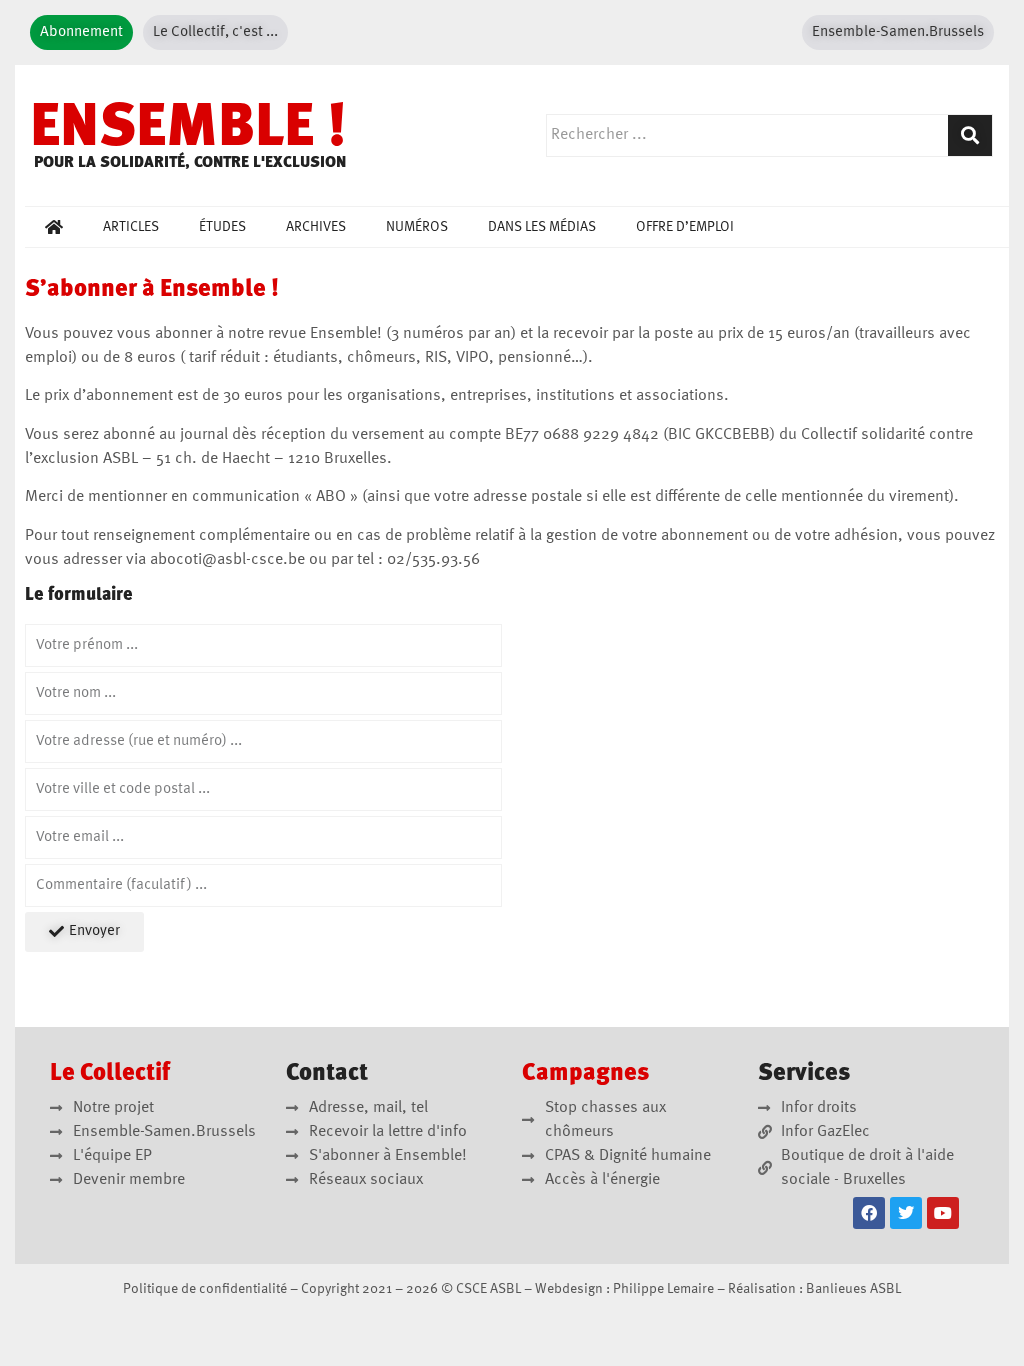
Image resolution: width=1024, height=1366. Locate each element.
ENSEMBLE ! (188, 130)
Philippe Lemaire (663, 1289)
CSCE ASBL (488, 1289)
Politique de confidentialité (205, 1289)
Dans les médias (542, 227)
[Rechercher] (970, 135)
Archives (316, 227)
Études (222, 227)
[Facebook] (869, 1213)
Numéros (417, 227)
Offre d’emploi (685, 227)
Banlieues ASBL (853, 1289)
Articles (131, 227)
